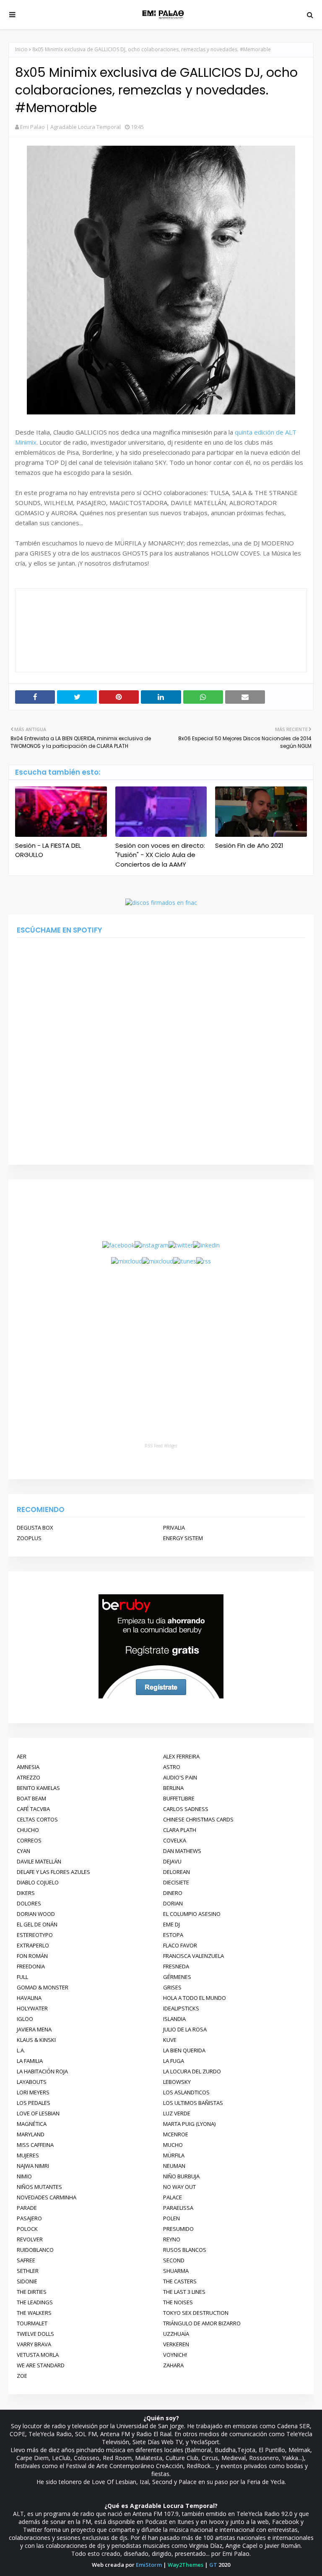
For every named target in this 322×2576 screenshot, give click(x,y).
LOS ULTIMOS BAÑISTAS (193, 2103)
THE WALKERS (34, 2313)
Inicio (21, 49)
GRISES (172, 1987)
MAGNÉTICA (32, 2124)
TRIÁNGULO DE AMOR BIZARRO (202, 2323)
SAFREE (26, 2260)
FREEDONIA (31, 1966)
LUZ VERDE (177, 2113)
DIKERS (26, 1893)
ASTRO (172, 1767)
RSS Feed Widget (161, 1446)
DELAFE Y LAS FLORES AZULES (53, 1872)
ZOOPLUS (29, 1538)
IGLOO (25, 2019)
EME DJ (171, 1924)
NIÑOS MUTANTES (39, 2187)
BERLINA (173, 1788)
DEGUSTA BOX (35, 1528)
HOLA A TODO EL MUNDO (195, 1998)
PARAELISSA (178, 2208)
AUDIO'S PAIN (180, 1777)
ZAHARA (173, 2365)
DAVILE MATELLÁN (39, 1861)
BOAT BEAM (31, 1798)
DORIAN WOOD (36, 1914)
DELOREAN (177, 1872)
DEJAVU (172, 1861)
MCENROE (176, 2134)
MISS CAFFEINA (35, 2145)
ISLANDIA (174, 2019)
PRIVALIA (174, 1528)
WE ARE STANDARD (41, 2365)
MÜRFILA (174, 2155)
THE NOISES (178, 2302)
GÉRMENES (177, 1977)
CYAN (23, 1851)
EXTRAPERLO (33, 1945)
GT (213, 2565)
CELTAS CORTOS (37, 1819)
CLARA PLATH (180, 1830)
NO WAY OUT (179, 2187)
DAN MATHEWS (182, 1851)
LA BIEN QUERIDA (184, 2050)
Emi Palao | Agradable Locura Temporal (70, 127)
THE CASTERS (180, 2281)
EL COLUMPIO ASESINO (192, 1914)
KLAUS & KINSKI (36, 2040)
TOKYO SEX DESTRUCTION (196, 2313)
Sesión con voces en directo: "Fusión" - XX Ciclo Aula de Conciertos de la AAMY (160, 855)
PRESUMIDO (178, 2229)
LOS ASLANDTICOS (186, 2092)
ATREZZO (29, 1777)
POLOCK (27, 2229)
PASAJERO (29, 2218)
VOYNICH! (175, 2355)
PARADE (27, 2208)
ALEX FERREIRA (181, 1756)
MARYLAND (31, 2134)
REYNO (172, 2239)
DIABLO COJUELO (38, 1882)
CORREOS (29, 1840)
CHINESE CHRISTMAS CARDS (198, 1819)
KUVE (170, 2040)
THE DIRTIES (32, 2292)
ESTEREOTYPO (35, 1935)
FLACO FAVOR (180, 1945)
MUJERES (28, 2155)
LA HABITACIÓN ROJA (42, 2071)
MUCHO (173, 2145)
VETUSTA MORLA (38, 2355)
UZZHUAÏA (176, 2334)
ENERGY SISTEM (183, 1538)
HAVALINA (29, 1998)
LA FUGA (174, 2061)
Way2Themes (186, 2565)
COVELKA (175, 1840)
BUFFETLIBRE (179, 1798)
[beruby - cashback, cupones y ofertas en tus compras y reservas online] (161, 1697)
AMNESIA (28, 1767)
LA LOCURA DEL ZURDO (192, 2071)
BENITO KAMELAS (38, 1788)
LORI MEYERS (33, 2092)
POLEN (171, 2218)
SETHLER (28, 2271)
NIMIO (24, 2176)
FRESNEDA (176, 1966)
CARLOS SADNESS (186, 1809)
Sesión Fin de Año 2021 (249, 845)
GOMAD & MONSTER (43, 1987)
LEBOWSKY (177, 2082)
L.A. (21, 2050)
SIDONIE (27, 2281)
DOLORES (29, 1903)
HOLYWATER (32, 2008)
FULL (22, 1977)
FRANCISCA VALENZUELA (193, 1956)
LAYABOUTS (32, 2082)
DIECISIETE (176, 1882)
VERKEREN (176, 2344)
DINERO (173, 1893)
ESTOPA (173, 1935)
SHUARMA (176, 2271)
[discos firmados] (161, 903)
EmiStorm (149, 2565)
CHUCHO (28, 1830)
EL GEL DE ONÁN (37, 1924)
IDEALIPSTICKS (181, 2008)
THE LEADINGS (35, 2302)
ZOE (22, 2376)
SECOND (174, 2260)
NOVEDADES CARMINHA (47, 2197)
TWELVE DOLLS (35, 2334)
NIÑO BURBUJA (181, 2176)
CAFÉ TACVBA (33, 1809)
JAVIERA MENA (34, 2029)
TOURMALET (32, 2323)
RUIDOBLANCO (35, 2250)
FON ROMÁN (32, 1956)
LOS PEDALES (34, 2103)
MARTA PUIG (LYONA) (189, 2124)
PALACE (173, 2197)
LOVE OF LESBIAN (38, 2113)
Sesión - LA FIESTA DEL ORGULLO (48, 850)
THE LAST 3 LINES (184, 2292)
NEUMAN (174, 2166)
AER (22, 1756)
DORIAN (173, 1903)
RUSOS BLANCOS (185, 2250)
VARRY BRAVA (34, 2344)
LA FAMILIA (30, 2061)
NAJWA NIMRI (33, 2166)
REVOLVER (30, 2239)
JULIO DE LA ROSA (185, 2029)
